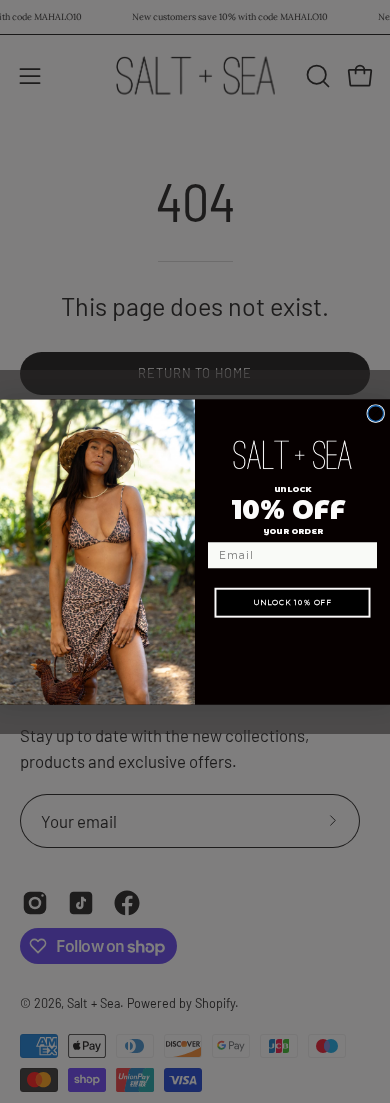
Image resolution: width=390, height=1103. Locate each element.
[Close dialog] (376, 413)
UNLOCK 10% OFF (292, 601)
